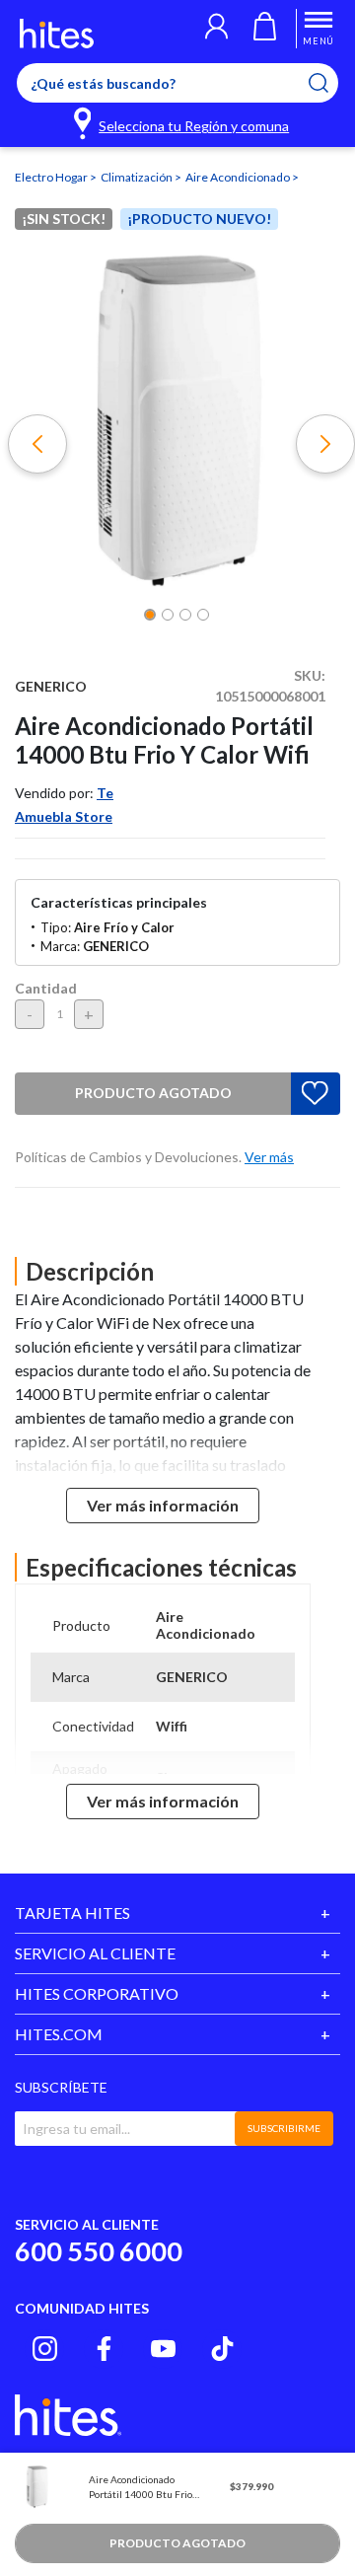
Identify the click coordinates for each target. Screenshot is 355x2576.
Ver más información (163, 1505)
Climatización (138, 177)
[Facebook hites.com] (104, 2349)
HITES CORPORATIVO (97, 1993)
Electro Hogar (52, 177)
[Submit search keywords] (331, 83)
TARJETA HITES (72, 1913)
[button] (216, 29)
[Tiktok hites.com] (222, 2349)
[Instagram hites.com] (45, 2349)
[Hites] (57, 34)
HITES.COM (59, 2034)
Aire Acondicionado (239, 177)
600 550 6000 (99, 2251)
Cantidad (46, 988)
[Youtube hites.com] (163, 2349)
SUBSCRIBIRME (284, 2128)
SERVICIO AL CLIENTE (95, 1953)
